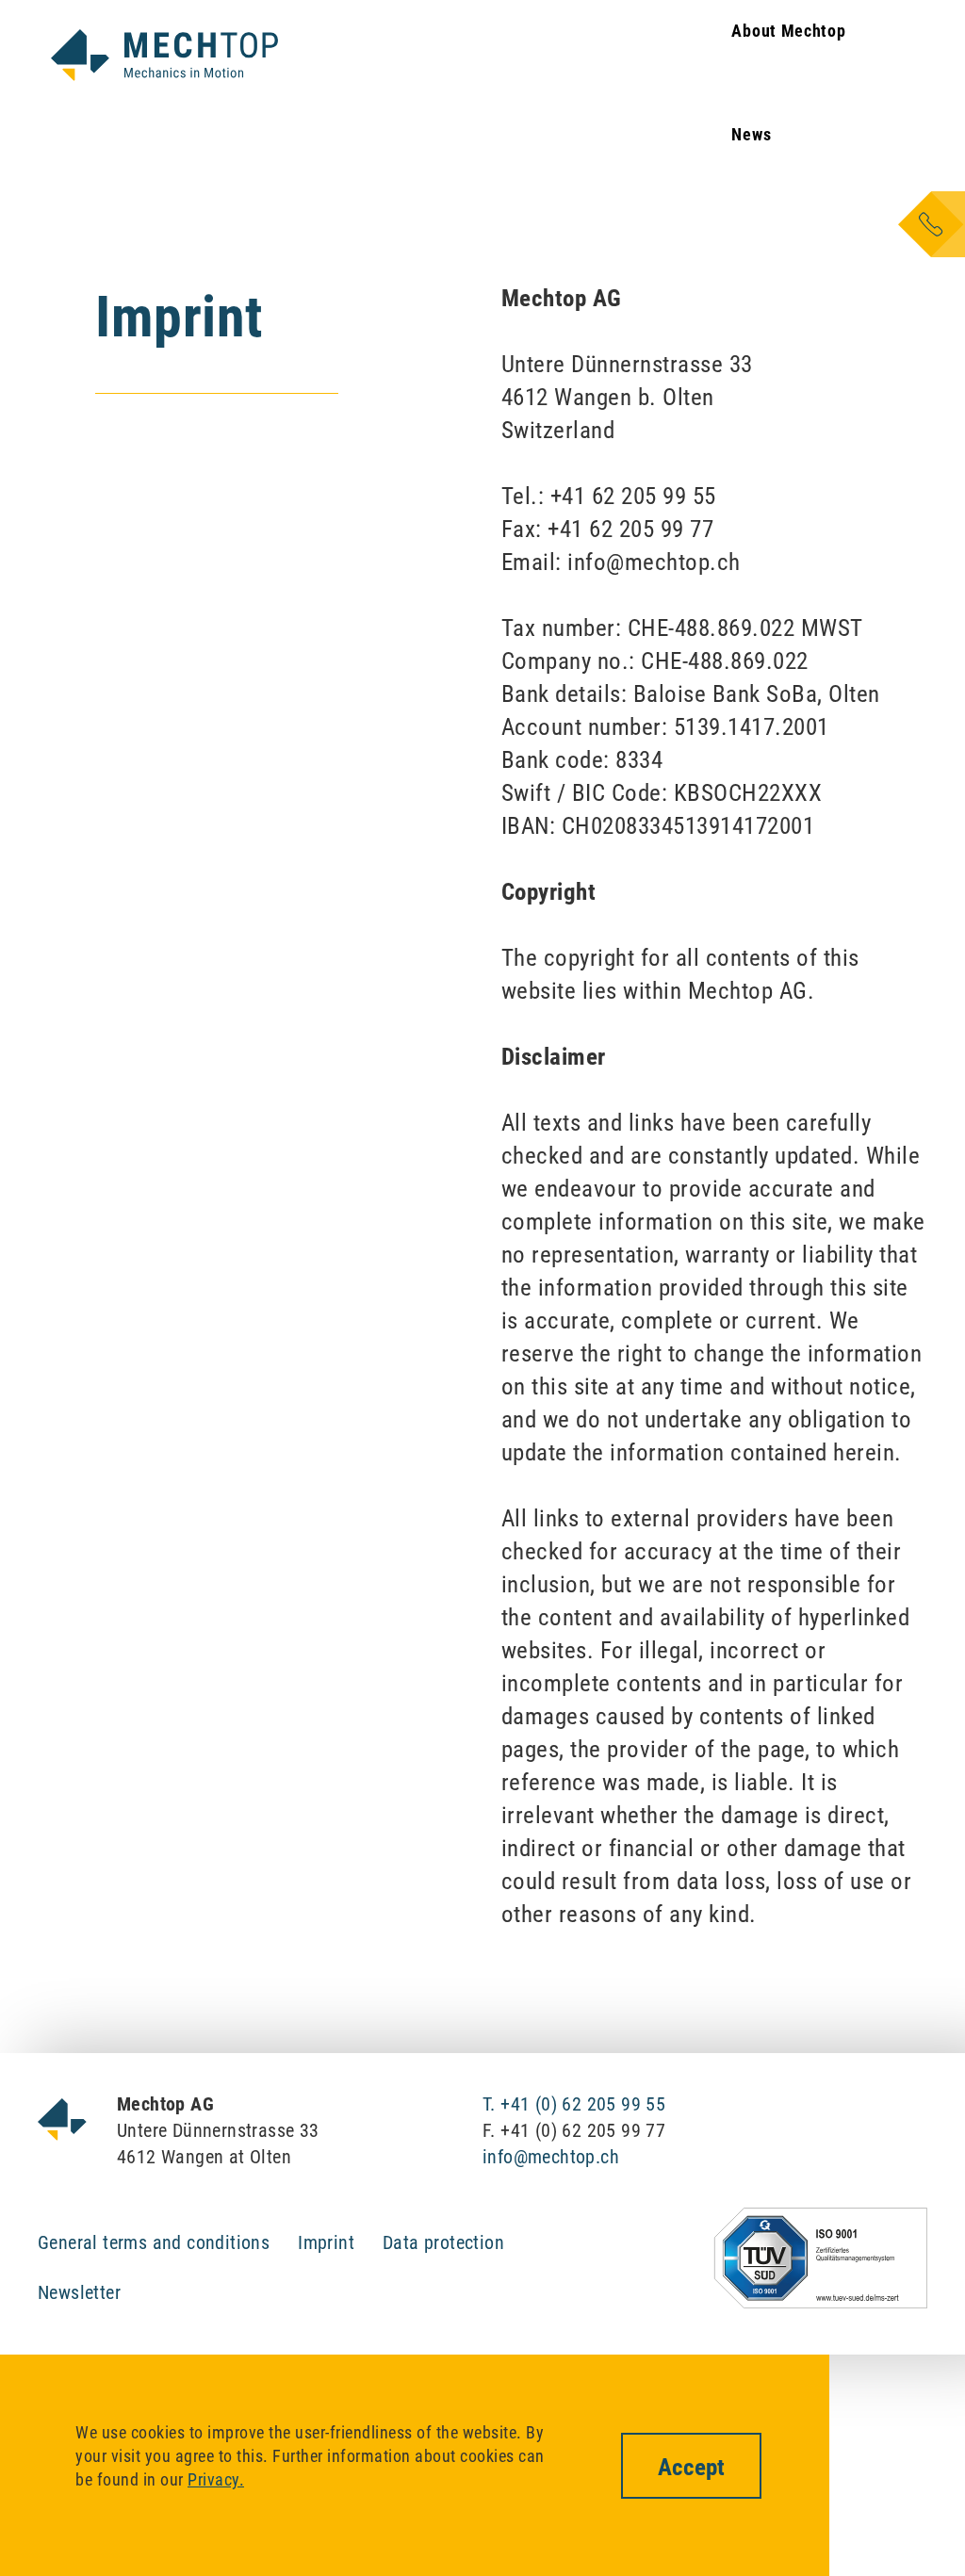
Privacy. (216, 2479)
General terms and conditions (154, 2242)
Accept (691, 2467)
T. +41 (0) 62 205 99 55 (574, 2104)
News (751, 134)
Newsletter (79, 2292)
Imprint (326, 2242)
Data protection (443, 2242)
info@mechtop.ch (551, 2157)
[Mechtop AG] (164, 55)
